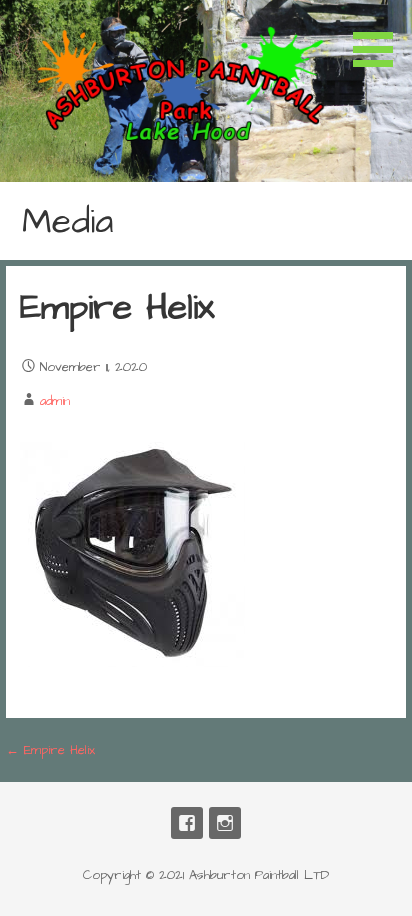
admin (55, 401)
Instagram (225, 823)
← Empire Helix (50, 750)
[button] (380, 37)
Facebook (187, 823)
